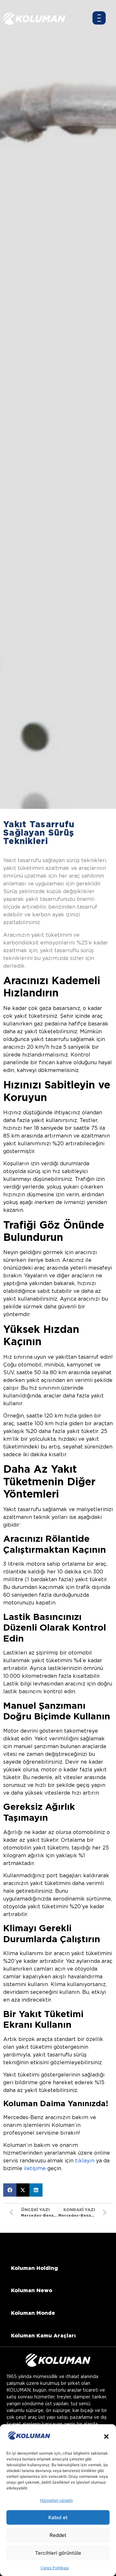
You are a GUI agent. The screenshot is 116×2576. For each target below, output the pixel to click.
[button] (106, 2437)
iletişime (35, 2168)
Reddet (58, 2535)
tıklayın (85, 2161)
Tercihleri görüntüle (58, 2553)
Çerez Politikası (55, 2568)
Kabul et (58, 2517)
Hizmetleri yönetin (56, 2500)
